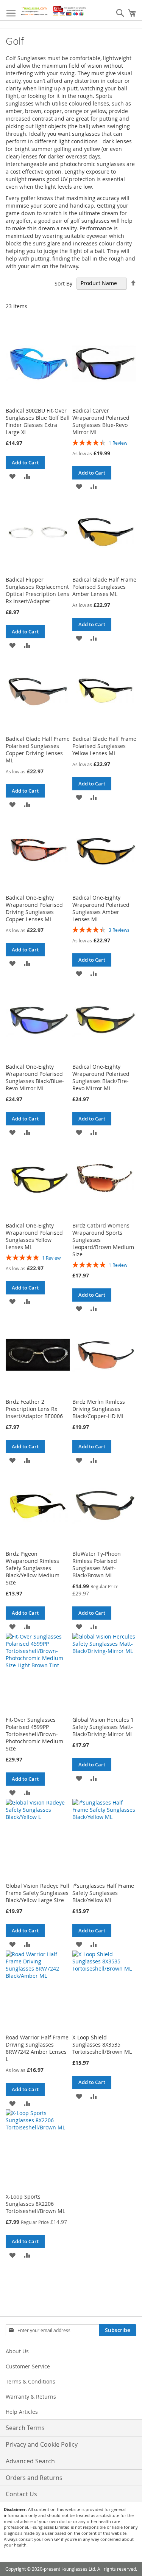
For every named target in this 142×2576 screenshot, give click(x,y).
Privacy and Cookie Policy (42, 2444)
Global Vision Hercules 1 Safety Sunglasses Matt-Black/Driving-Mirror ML (103, 1727)
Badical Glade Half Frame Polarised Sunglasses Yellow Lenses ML (104, 746)
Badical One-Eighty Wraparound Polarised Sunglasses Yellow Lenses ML (34, 1236)
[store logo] (54, 10)
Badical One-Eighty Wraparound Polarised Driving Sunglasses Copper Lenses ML (34, 908)
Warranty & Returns (31, 2397)
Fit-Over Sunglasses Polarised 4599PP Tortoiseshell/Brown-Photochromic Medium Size (34, 1734)
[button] (12, 476)
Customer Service (28, 2366)
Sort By (63, 283)
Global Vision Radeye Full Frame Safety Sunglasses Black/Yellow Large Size (37, 1893)
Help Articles (22, 2412)
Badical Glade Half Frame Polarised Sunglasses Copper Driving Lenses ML (38, 750)
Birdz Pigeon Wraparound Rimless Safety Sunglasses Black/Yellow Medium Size (33, 1568)
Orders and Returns (34, 2478)
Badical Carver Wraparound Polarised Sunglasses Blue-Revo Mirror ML (101, 421)
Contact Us (21, 2494)
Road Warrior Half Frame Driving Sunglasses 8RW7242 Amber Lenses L (37, 2048)
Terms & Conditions (30, 2381)
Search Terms (25, 2428)
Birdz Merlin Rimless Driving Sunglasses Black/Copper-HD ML (99, 1409)
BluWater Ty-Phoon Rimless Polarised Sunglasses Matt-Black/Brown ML (97, 1564)
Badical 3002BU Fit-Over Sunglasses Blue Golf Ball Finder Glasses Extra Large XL (38, 421)
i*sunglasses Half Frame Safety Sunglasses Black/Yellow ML (103, 1893)
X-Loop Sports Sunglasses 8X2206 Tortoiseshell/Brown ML (35, 2204)
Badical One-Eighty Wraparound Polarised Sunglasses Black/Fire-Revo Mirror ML (101, 1077)
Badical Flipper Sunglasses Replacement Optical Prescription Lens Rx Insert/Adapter (37, 590)
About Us (17, 2351)
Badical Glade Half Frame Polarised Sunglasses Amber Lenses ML (104, 587)
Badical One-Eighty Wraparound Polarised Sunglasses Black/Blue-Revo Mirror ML (35, 1077)
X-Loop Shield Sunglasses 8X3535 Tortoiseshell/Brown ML (102, 2045)
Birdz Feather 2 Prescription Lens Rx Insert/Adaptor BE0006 (34, 1409)
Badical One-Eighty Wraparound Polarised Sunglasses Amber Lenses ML (101, 908)
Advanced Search (30, 2461)
